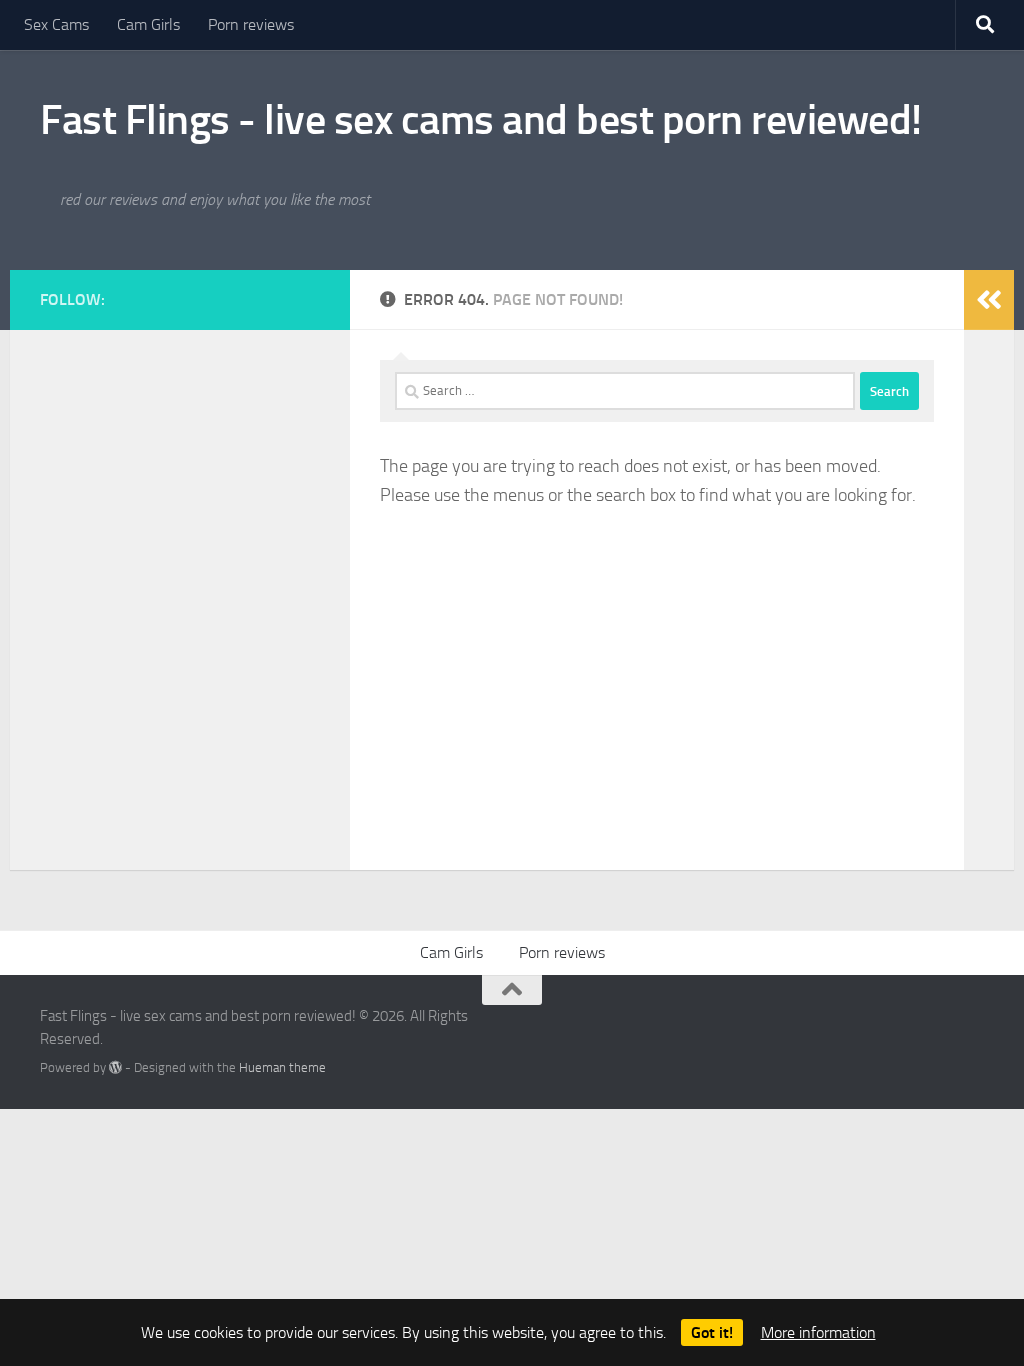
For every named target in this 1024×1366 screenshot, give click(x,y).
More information (818, 1332)
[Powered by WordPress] (115, 1067)
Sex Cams (56, 24)
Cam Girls (148, 24)
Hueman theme (282, 1067)
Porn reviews (251, 24)
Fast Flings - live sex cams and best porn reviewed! (481, 120)
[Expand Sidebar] (989, 300)
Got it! (712, 1332)
